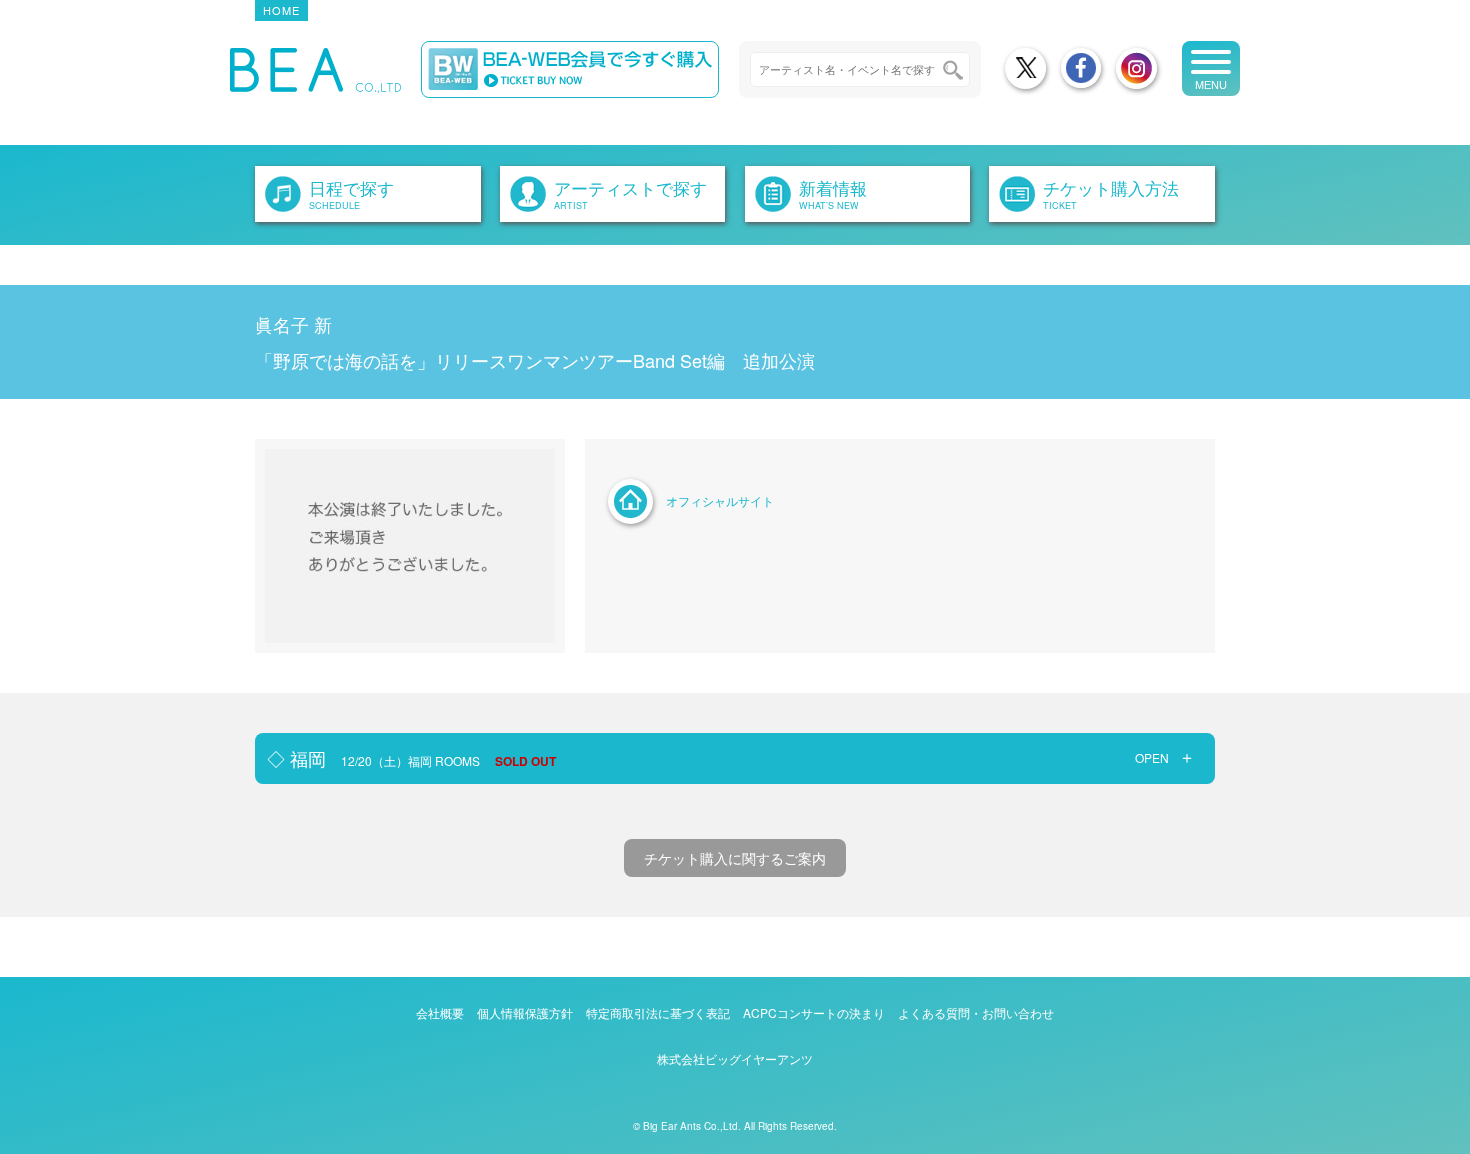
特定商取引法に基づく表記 (658, 1012)
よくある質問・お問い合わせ (976, 1012)
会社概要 (440, 1012)
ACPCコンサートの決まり (814, 1012)
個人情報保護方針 (525, 1012)
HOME (281, 10)
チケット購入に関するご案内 (735, 858)
